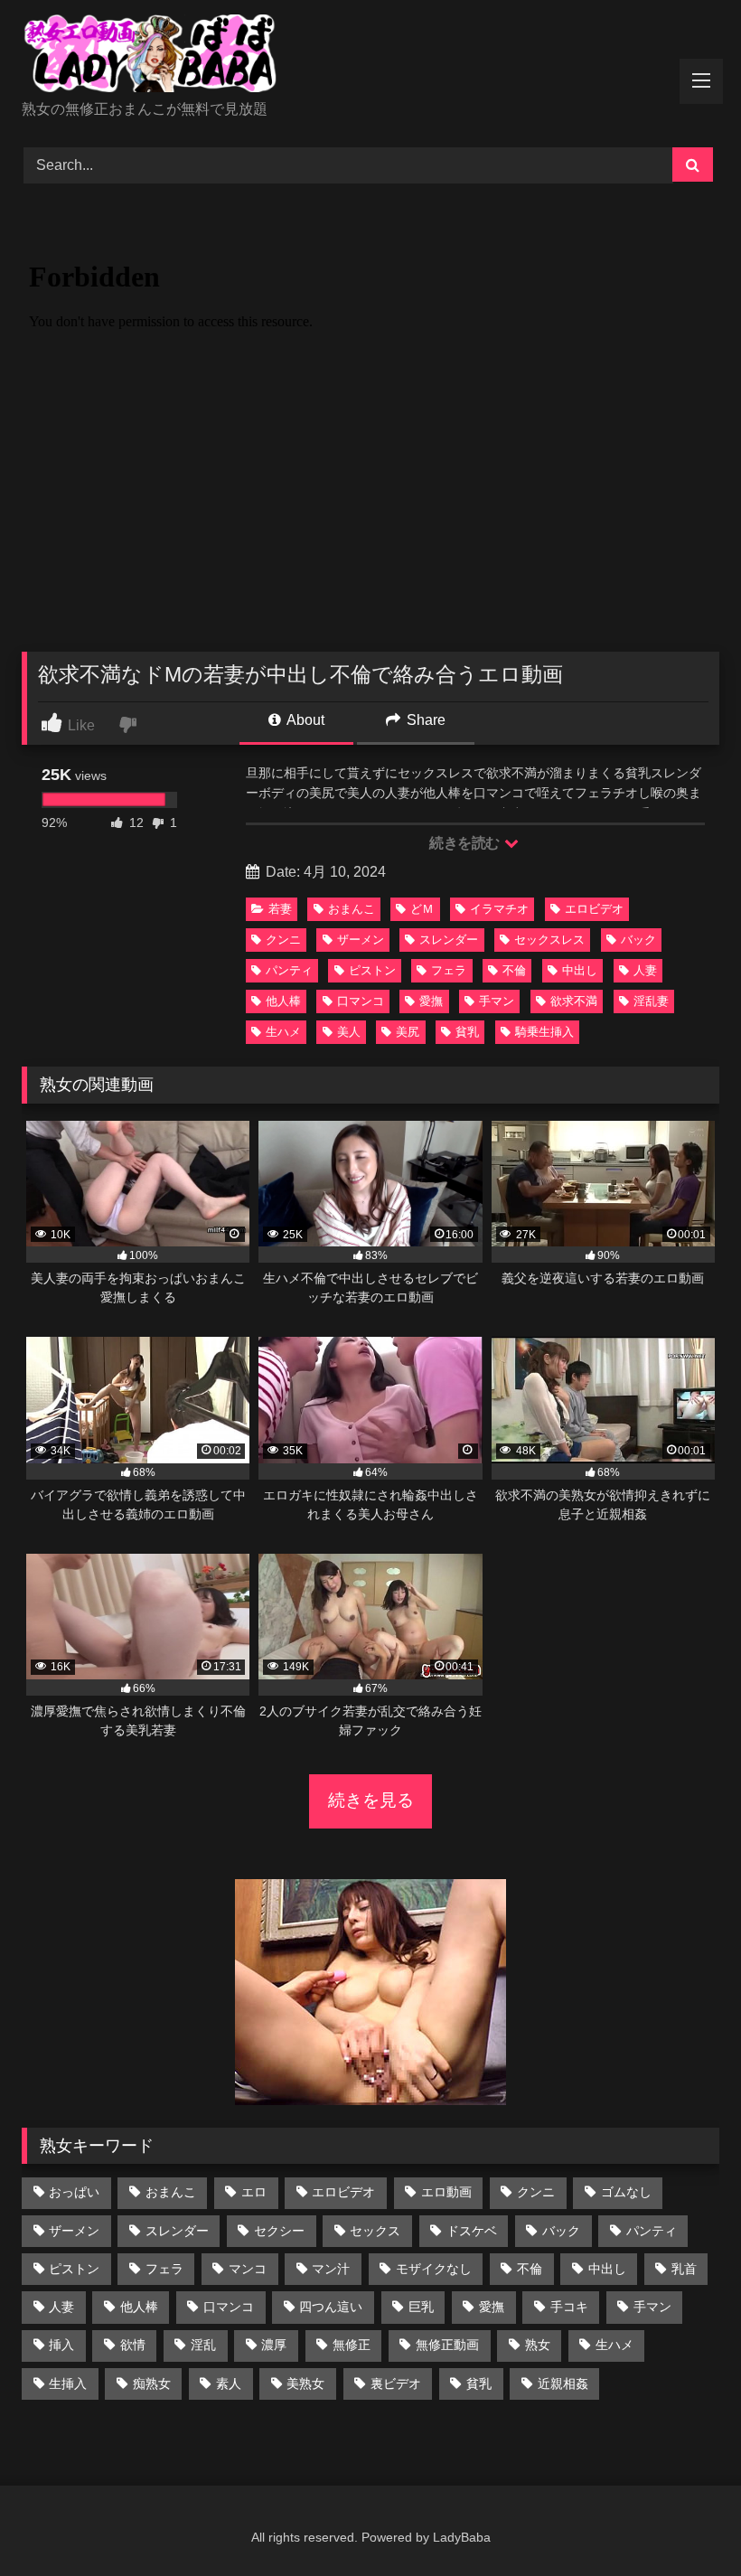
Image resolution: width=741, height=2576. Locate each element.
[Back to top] (685, 2522)
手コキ (569, 2307)
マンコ (248, 2269)
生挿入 (68, 2383)
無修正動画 (447, 2345)
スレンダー (449, 940)
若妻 (280, 909)
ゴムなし (626, 2192)
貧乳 (467, 1032)
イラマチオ (499, 909)
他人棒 (283, 1001)
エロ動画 (446, 2192)
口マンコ (361, 1001)
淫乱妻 (651, 1001)
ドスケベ (472, 2231)
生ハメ (283, 1032)
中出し (580, 970)
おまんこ (352, 909)
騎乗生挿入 (544, 1032)
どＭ (422, 909)
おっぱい (74, 2192)
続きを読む (466, 843)
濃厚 (274, 2345)
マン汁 (331, 2269)
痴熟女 (152, 2383)
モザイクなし (434, 2269)
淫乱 (203, 2345)
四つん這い (331, 2307)
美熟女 (305, 2383)
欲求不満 (574, 1001)
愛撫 (431, 1001)
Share (424, 720)
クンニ (283, 940)
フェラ (449, 970)
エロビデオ (594, 909)
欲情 (133, 2345)
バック (638, 940)
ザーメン (361, 940)
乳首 (684, 2269)
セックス (375, 2231)
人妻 (645, 970)
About (304, 720)
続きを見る (371, 1800)
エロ (254, 2192)
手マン (497, 1001)
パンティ (289, 970)
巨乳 (421, 2307)
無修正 (352, 2345)
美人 (349, 1032)
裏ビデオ (396, 2383)
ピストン (372, 970)
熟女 (538, 2345)
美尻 (408, 1032)
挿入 (61, 2345)
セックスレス (549, 940)
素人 (229, 2383)
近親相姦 (563, 2383)
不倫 (514, 970)
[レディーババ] (370, 56)
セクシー (279, 2231)
